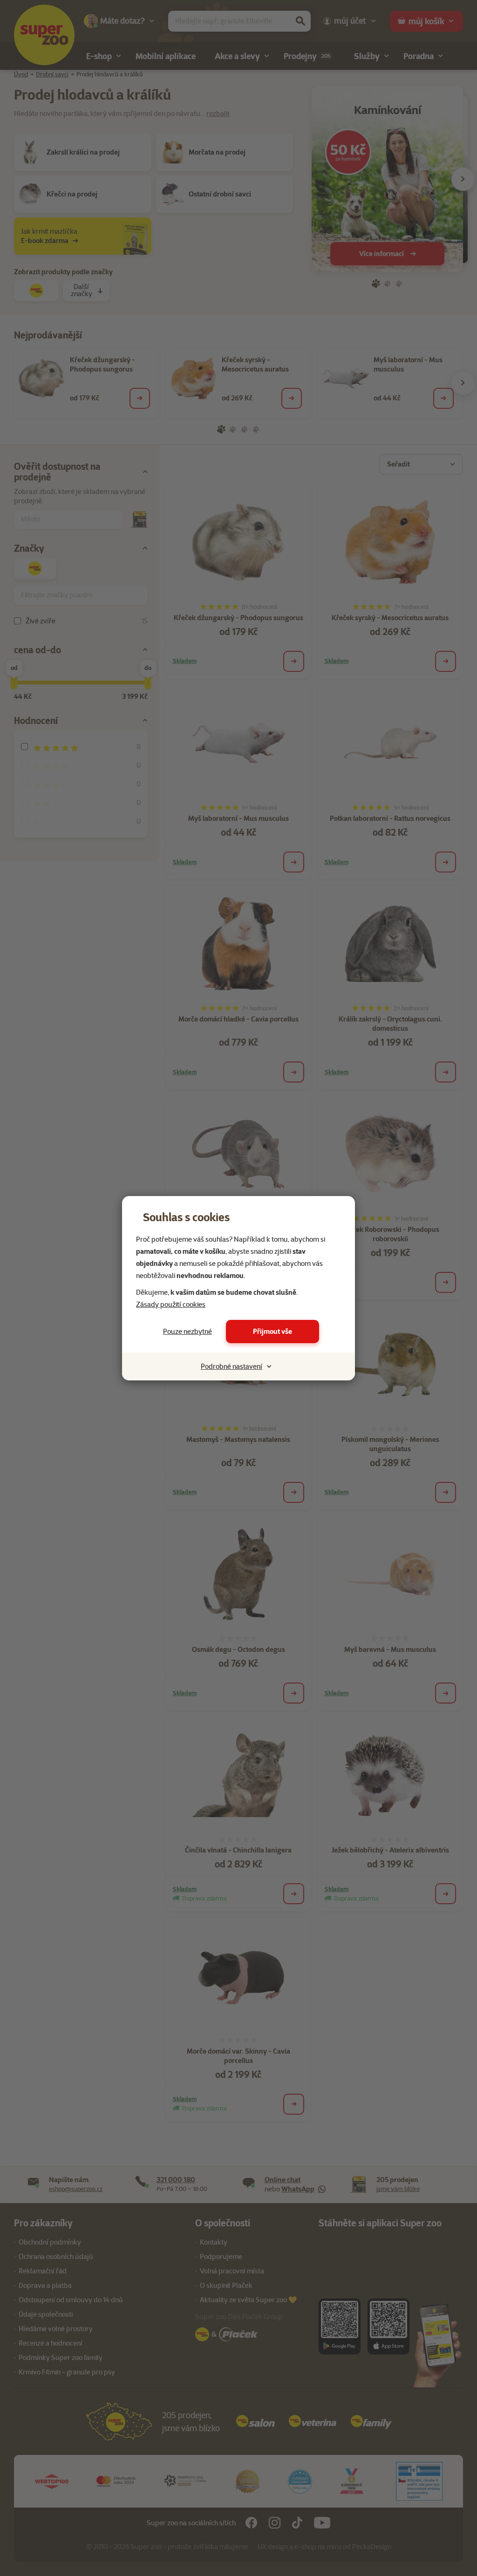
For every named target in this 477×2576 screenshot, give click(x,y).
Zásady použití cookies (171, 1305)
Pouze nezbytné (187, 1332)
